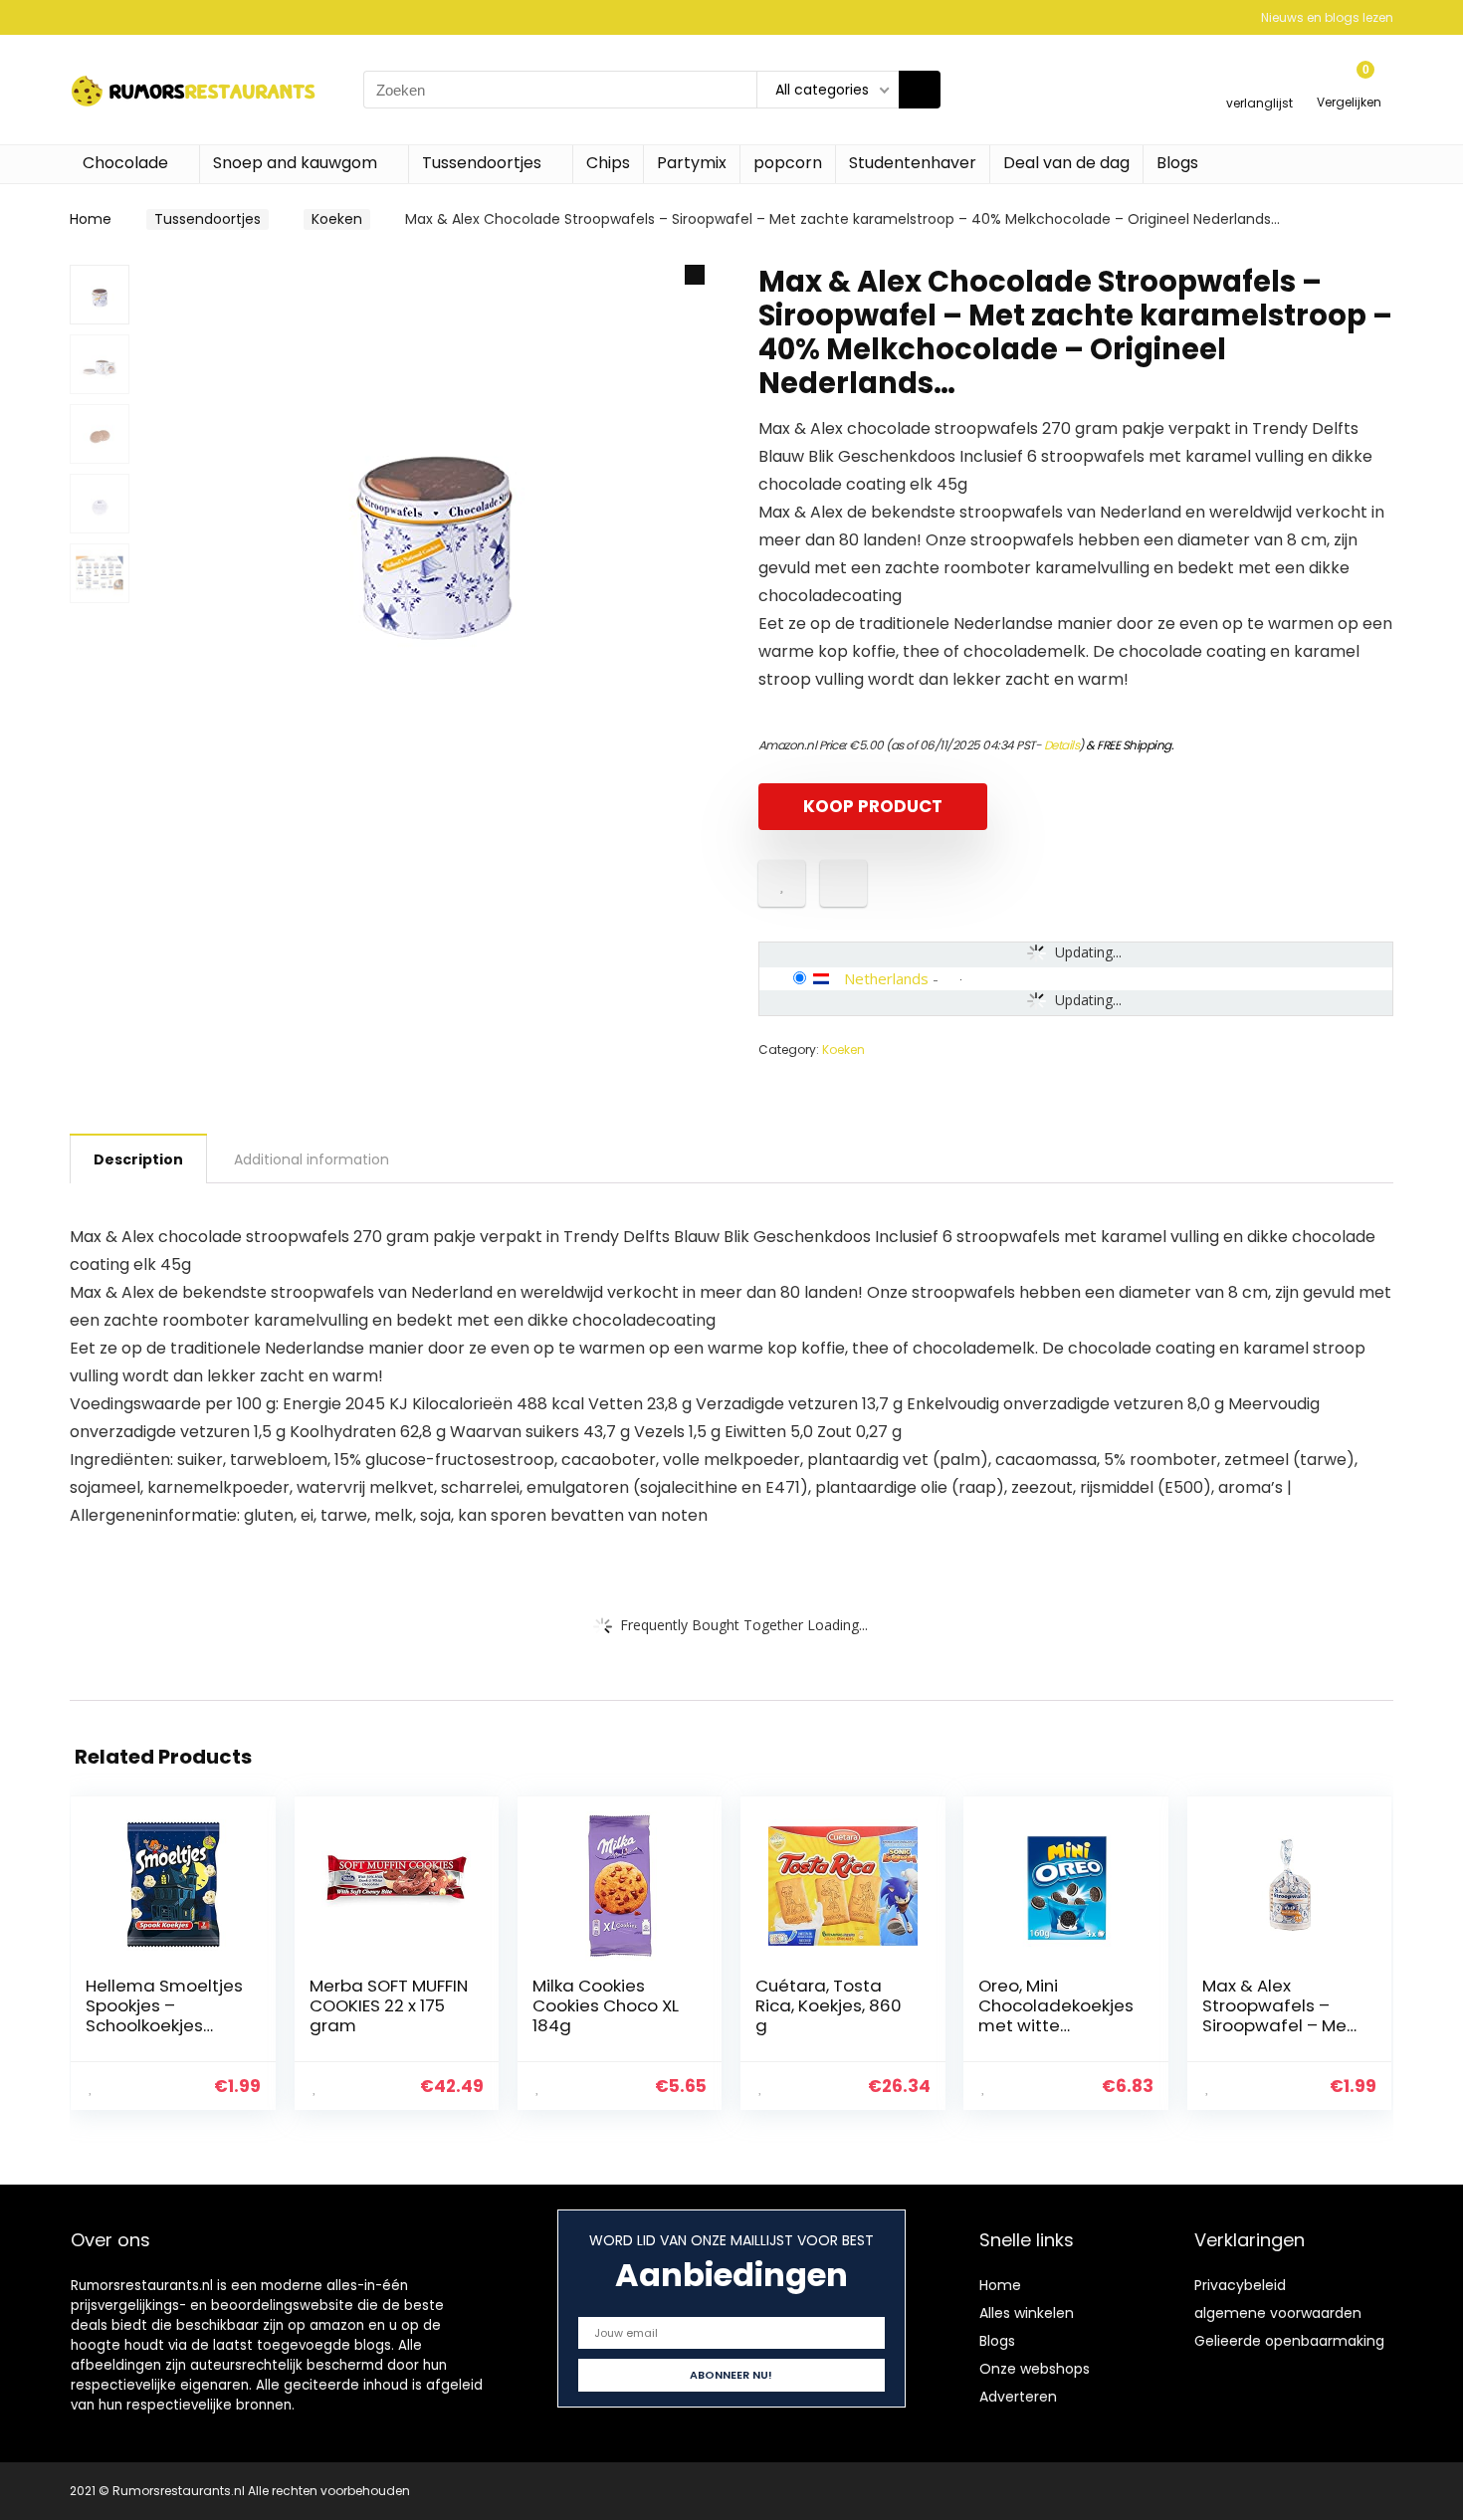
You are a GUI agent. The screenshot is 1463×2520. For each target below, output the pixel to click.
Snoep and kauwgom (295, 163)
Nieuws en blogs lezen (1327, 17)
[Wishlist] (1259, 81)
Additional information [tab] (312, 1159)
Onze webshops (1035, 2369)
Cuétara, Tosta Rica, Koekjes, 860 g (829, 2005)
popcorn (788, 163)
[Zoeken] (920, 90)
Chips (608, 163)
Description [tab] (138, 1159)
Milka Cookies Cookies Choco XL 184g (606, 2005)
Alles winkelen (1027, 2313)
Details (1062, 745)
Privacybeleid (1240, 2285)
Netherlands (886, 978)
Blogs (1177, 163)
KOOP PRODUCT (873, 806)
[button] (695, 275)
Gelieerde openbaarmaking (1289, 2341)
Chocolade (125, 163)
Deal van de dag (1066, 163)
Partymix (692, 163)
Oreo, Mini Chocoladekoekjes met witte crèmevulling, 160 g (1057, 2015)
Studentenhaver (913, 163)
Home (91, 219)
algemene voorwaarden (1278, 2313)
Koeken (337, 219)
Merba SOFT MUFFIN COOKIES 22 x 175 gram (389, 2005)
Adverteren (1018, 2397)
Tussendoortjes (482, 163)
